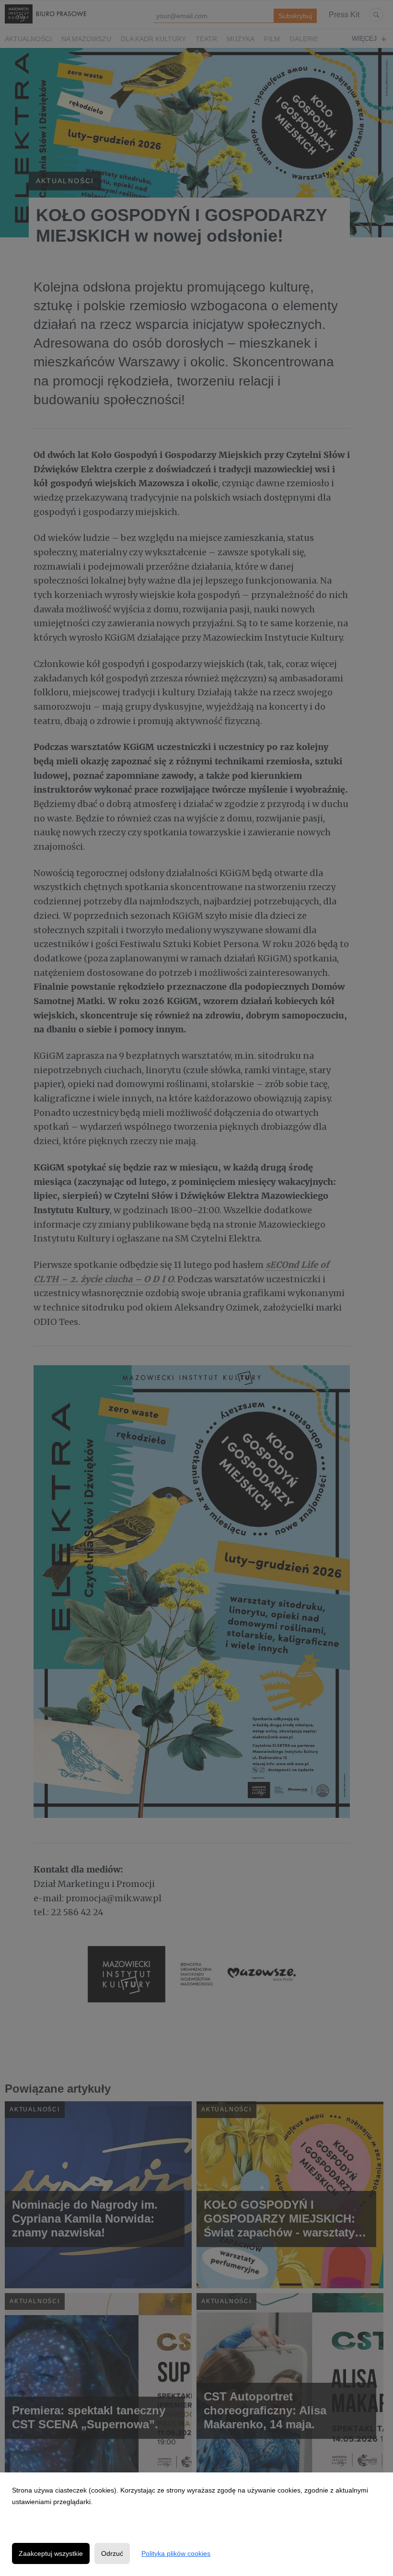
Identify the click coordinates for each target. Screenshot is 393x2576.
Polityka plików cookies (176, 2553)
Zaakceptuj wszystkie (51, 2553)
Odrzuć (112, 2553)
